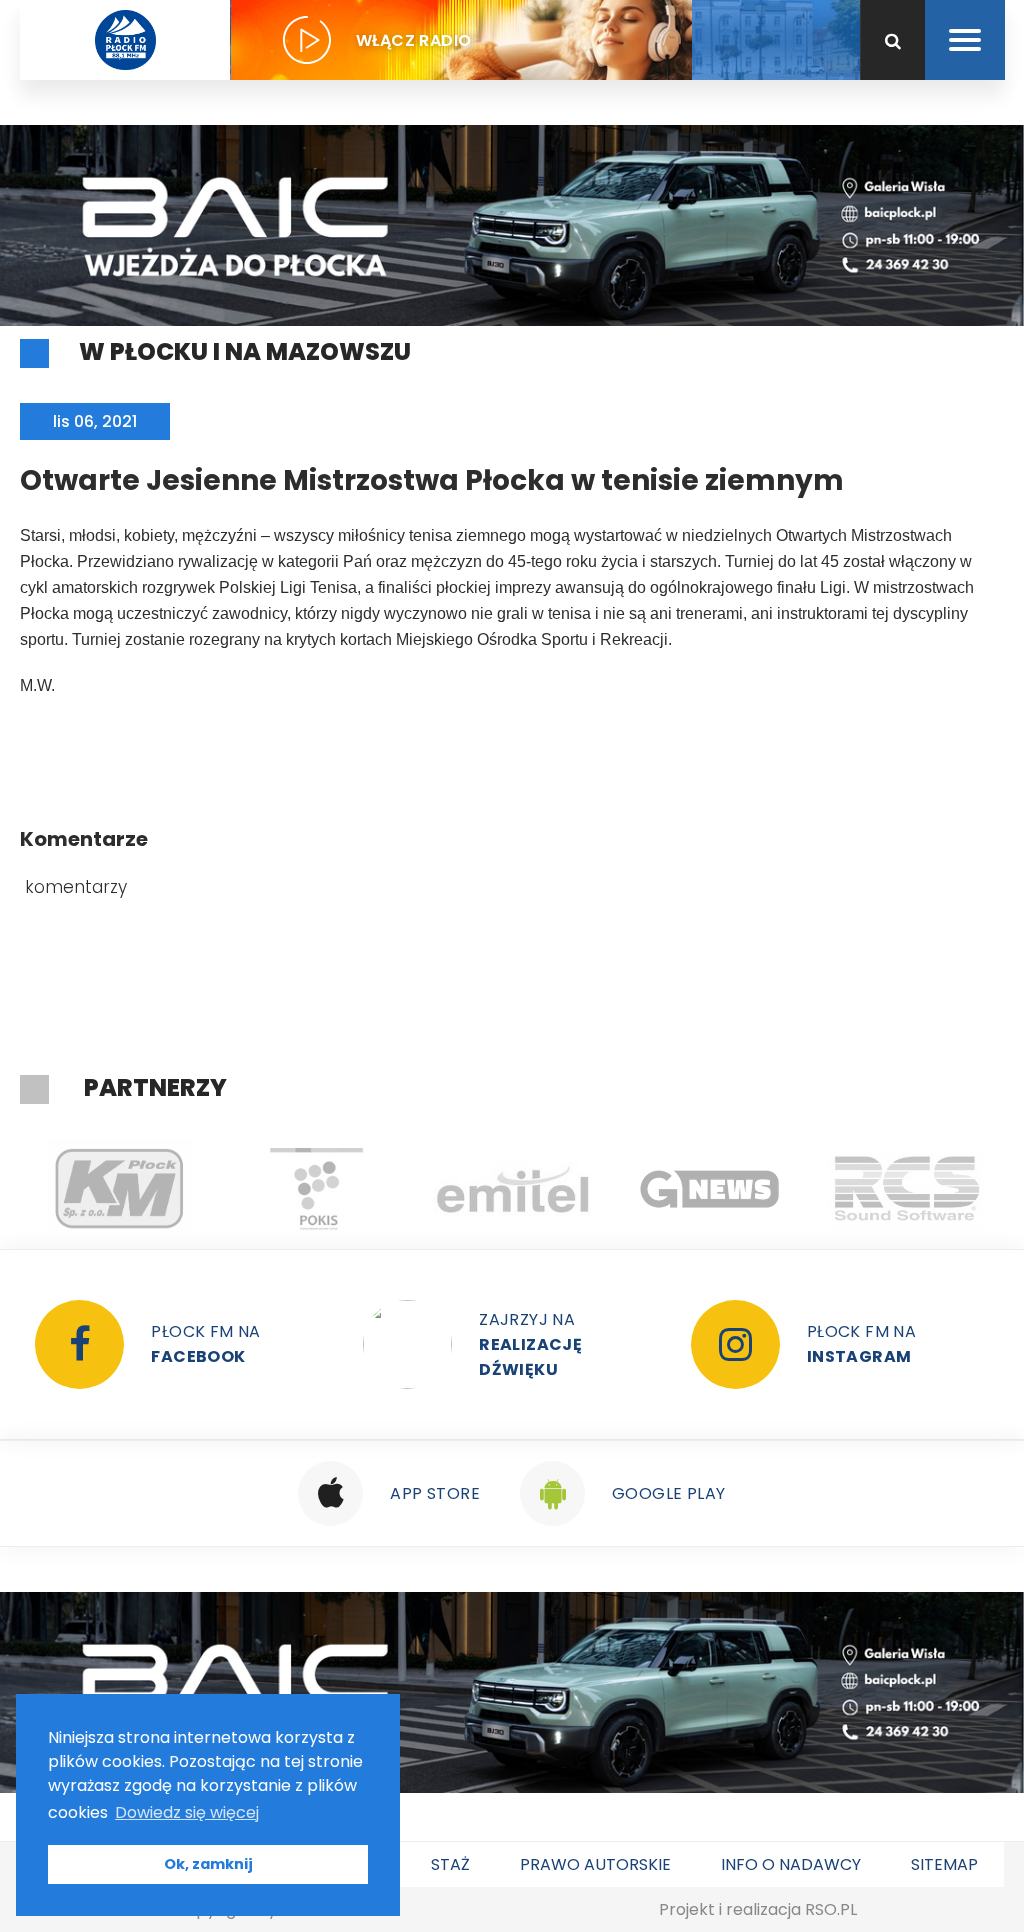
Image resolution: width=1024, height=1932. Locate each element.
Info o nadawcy (791, 1864)
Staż (450, 1864)
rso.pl (831, 1909)
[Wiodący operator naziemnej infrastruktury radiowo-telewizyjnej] (512, 1189)
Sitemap (944, 1864)
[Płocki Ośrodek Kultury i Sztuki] (315, 1189)
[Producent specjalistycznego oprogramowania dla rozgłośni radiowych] (709, 1189)
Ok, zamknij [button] (208, 1864)
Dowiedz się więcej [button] (187, 1812)
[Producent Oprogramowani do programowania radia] (906, 1189)
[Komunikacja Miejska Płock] (118, 1189)
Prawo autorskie (595, 1864)
